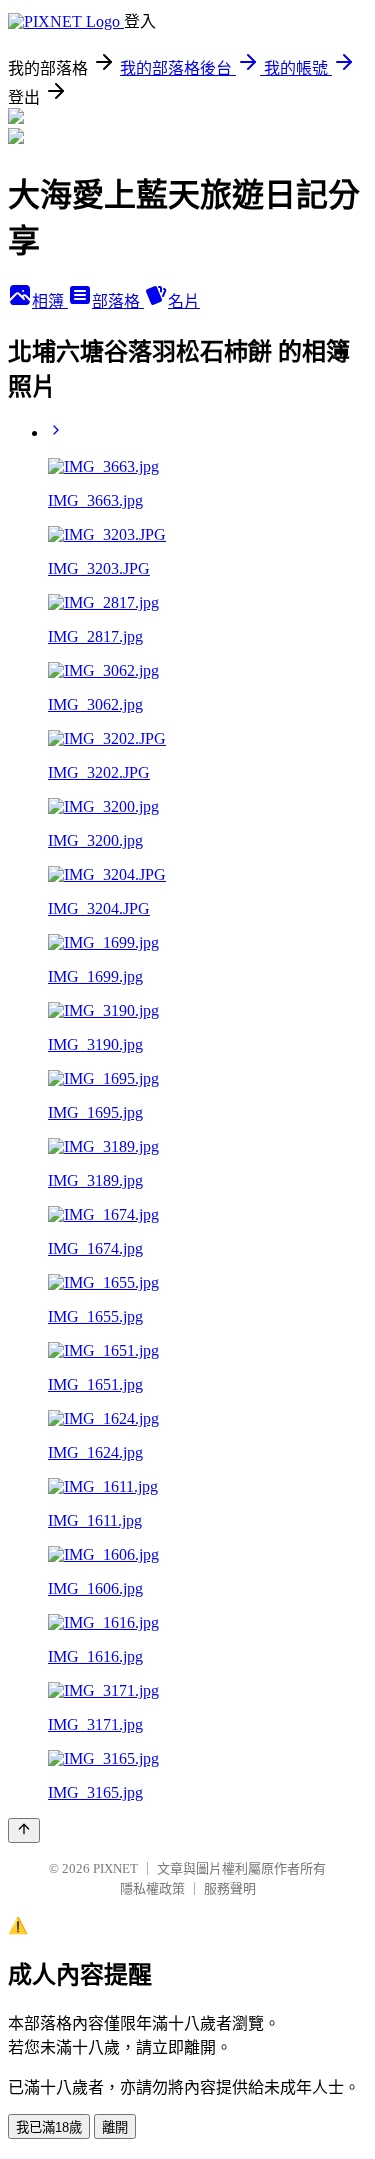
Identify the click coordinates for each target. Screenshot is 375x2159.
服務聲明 (230, 1888)
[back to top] (24, 1830)
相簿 (50, 301)
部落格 (118, 301)
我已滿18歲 (49, 2127)
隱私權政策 (152, 1888)
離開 (115, 2127)
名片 (184, 301)
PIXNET (115, 1868)
